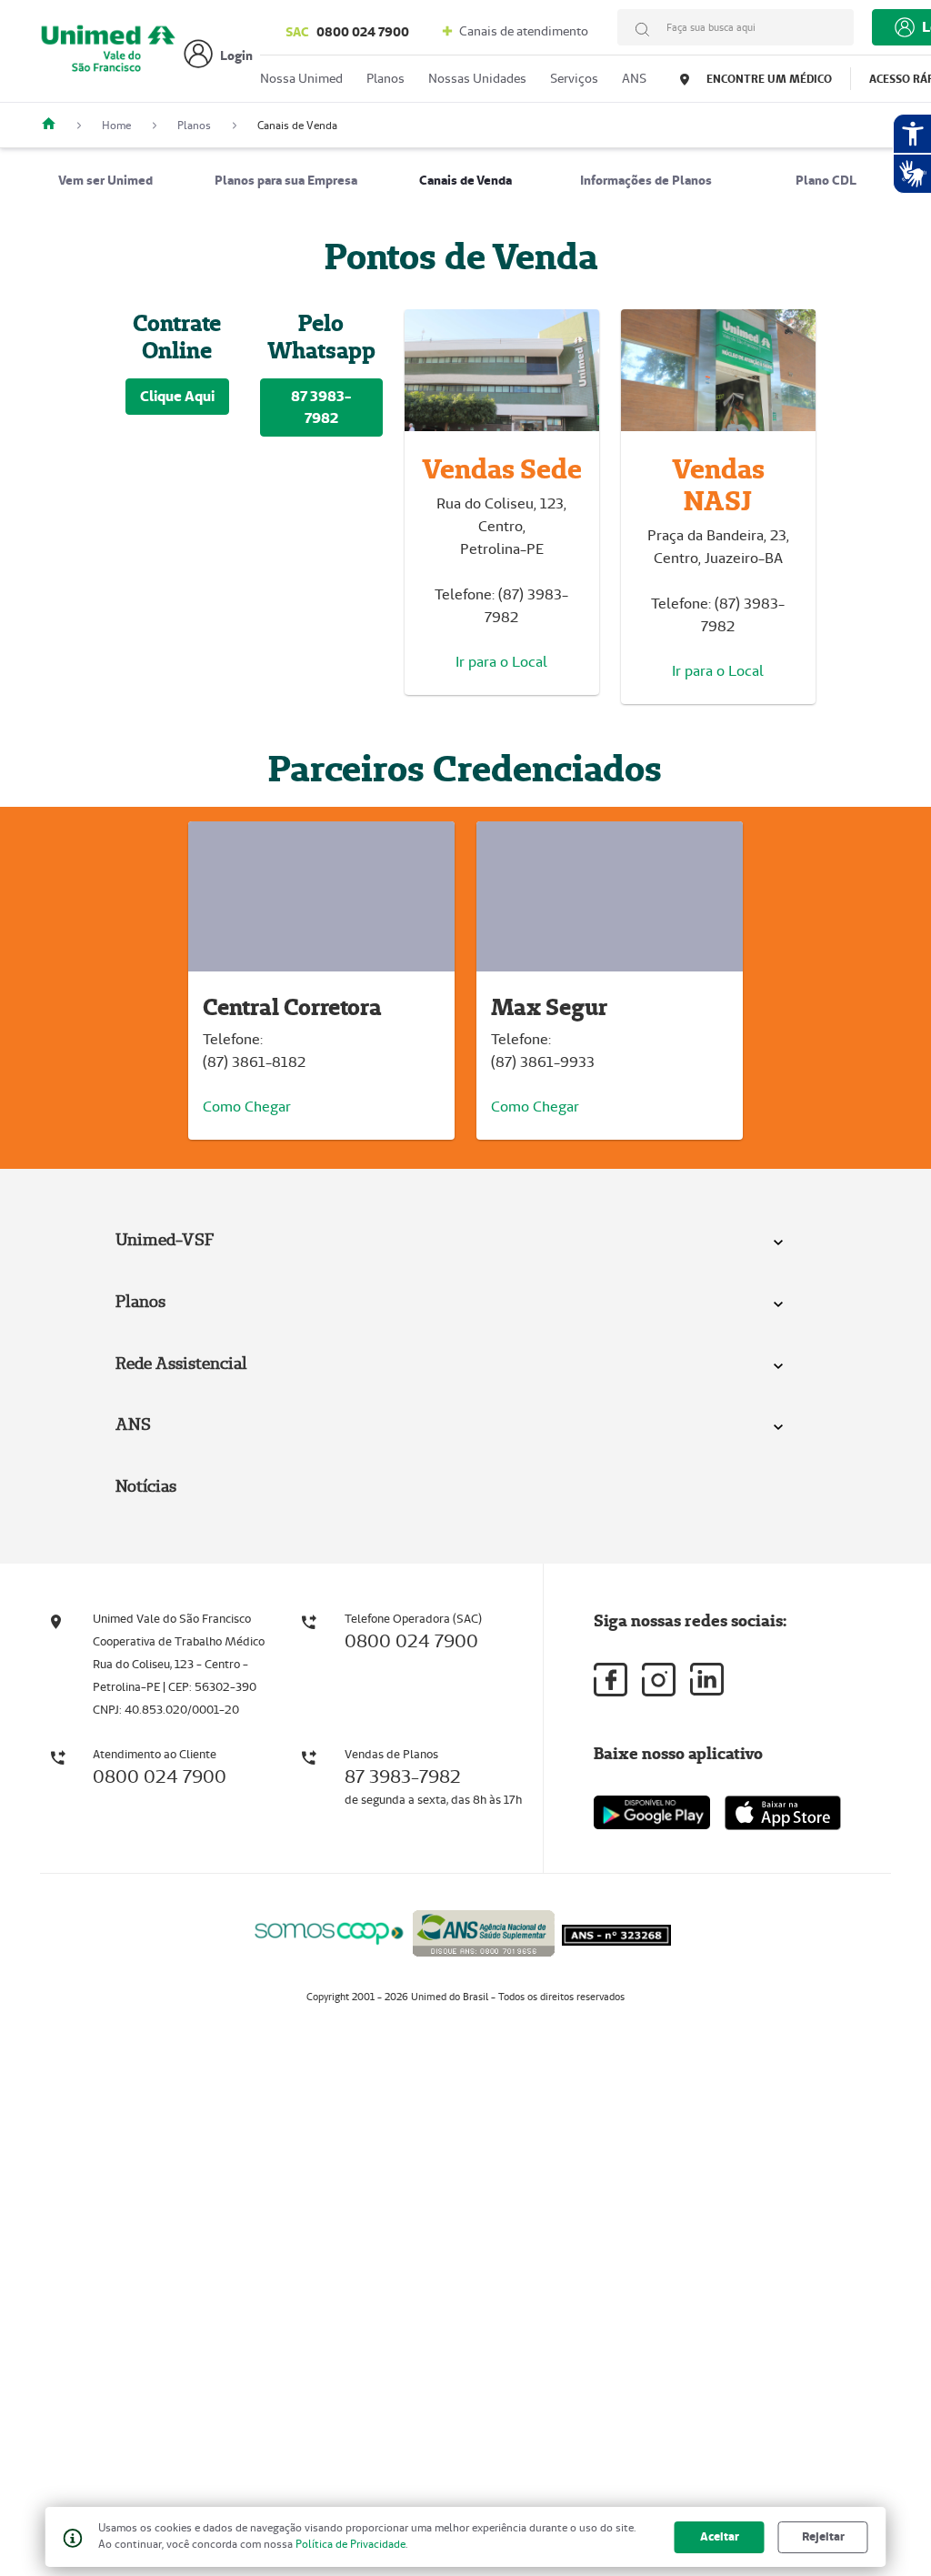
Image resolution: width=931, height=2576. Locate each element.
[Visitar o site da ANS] (484, 1930)
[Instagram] (659, 1680)
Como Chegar (247, 1107)
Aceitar (720, 2536)
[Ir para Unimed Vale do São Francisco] (108, 56)
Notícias (146, 1486)
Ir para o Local (501, 662)
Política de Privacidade (350, 2544)
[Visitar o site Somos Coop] (329, 1931)
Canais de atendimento (522, 31)
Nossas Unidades (477, 78)
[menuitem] (105, 180)
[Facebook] (611, 1680)
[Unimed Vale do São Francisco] (55, 125)
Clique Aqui (177, 396)
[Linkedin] (707, 1679)
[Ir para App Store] (783, 1813)
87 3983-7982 (321, 407)
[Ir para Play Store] (652, 1812)
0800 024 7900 (347, 32)
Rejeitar (823, 2536)
